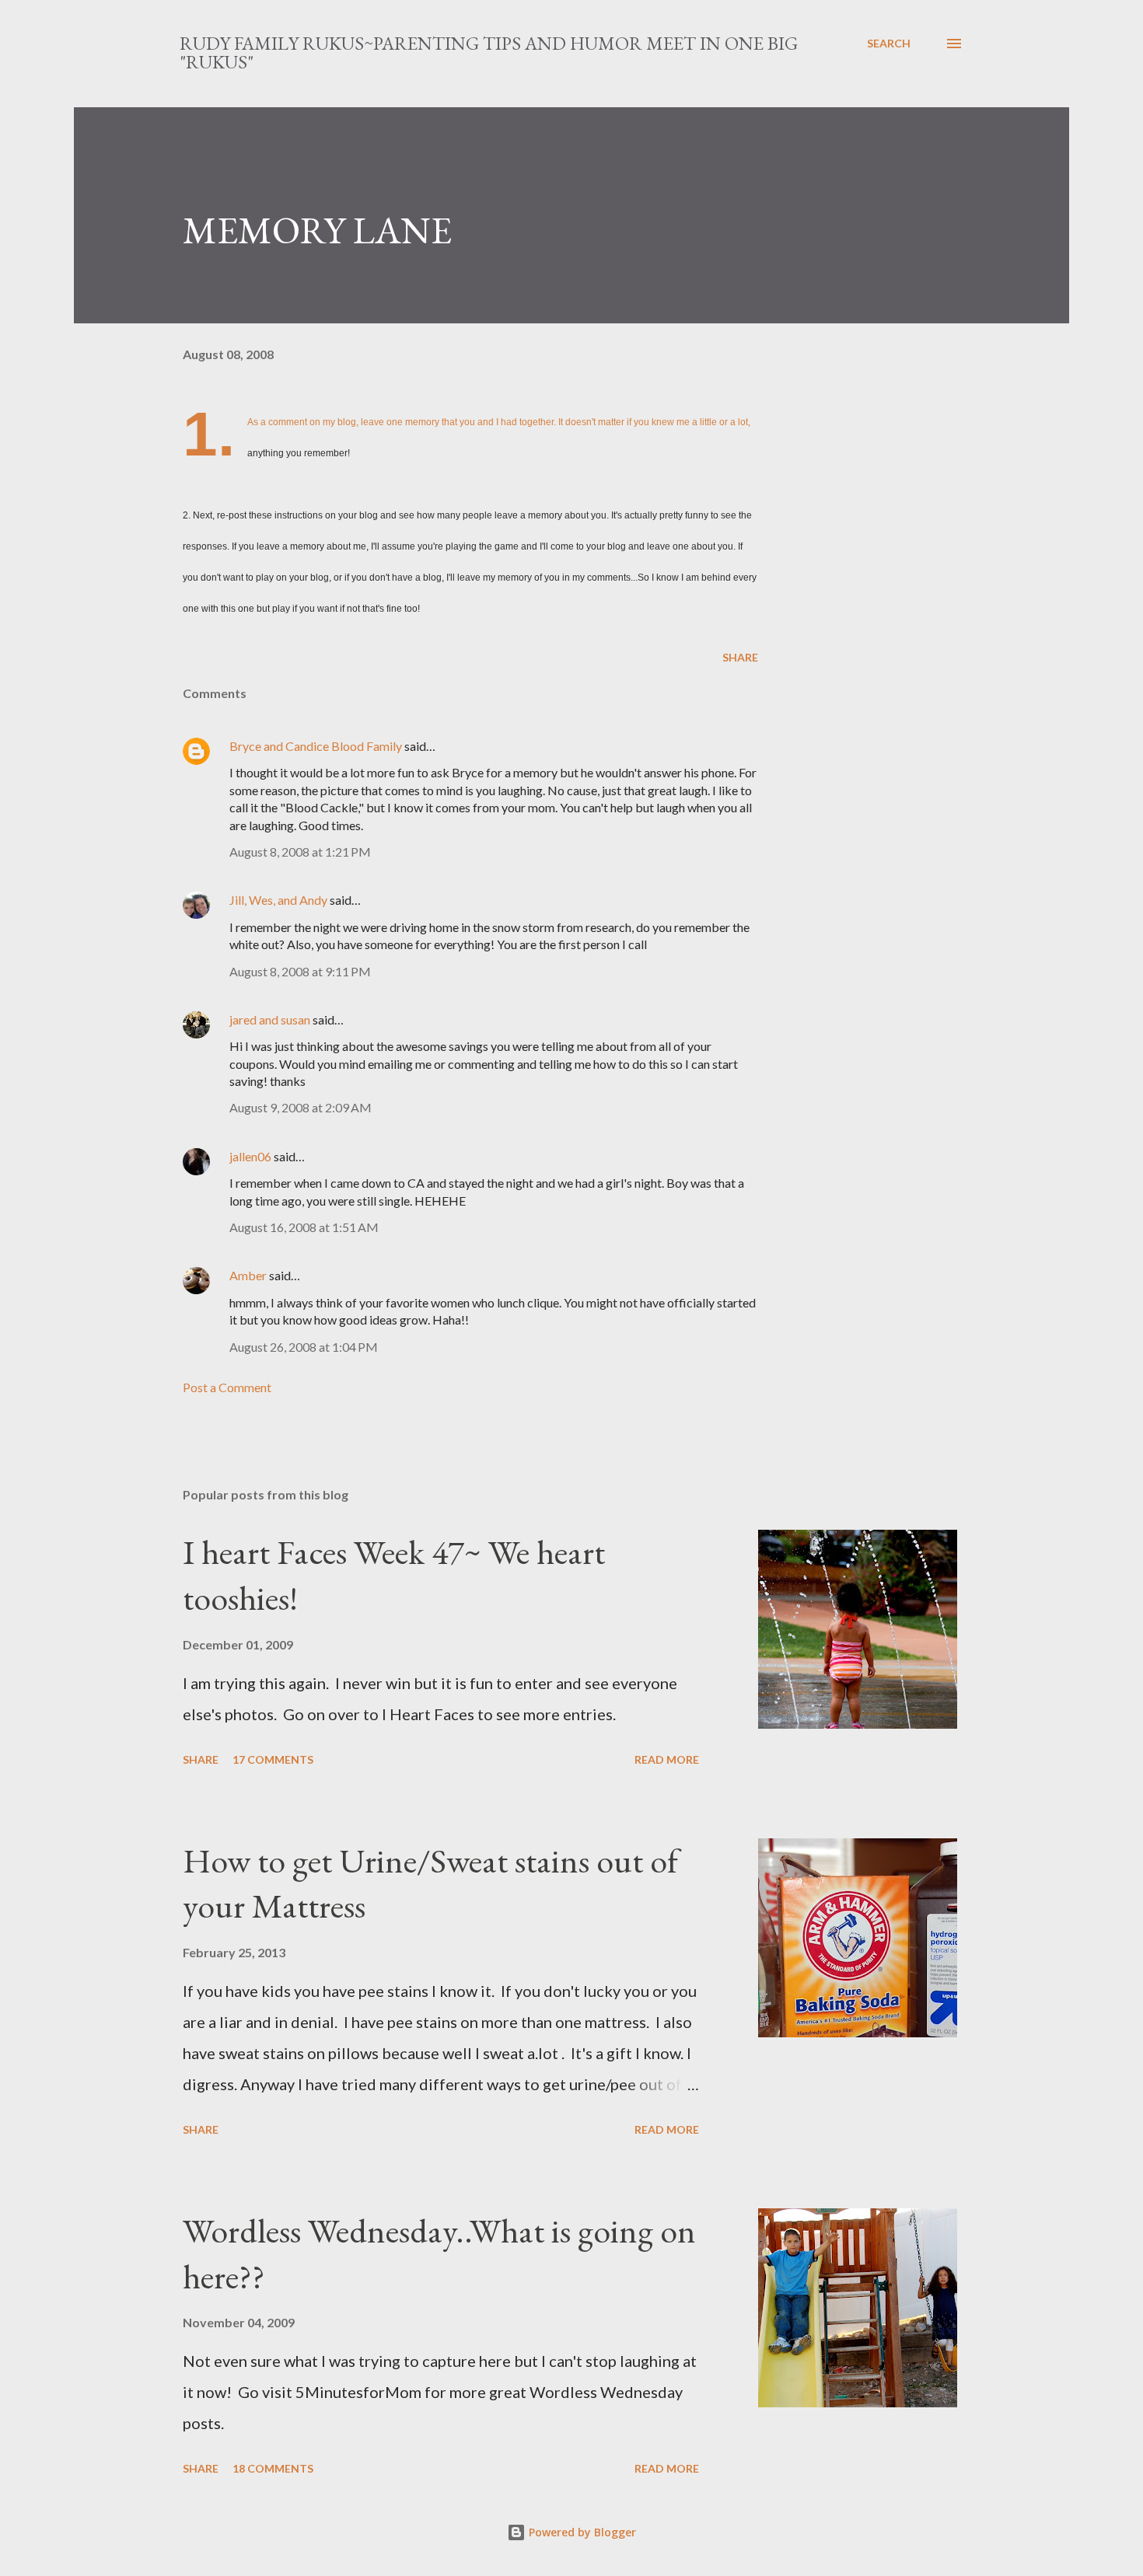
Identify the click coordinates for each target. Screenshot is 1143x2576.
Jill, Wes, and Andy (278, 900)
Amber (248, 1275)
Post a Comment (227, 1387)
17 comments (273, 1759)
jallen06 (250, 1156)
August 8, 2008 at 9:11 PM (300, 971)
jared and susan (270, 1019)
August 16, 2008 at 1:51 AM (304, 1227)
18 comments (273, 2468)
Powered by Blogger (581, 2532)
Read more (667, 1759)
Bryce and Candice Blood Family (316, 746)
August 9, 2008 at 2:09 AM (301, 1107)
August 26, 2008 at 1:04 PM (304, 1347)
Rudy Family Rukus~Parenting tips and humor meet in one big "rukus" (489, 52)
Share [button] (740, 657)
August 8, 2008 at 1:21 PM (300, 852)
